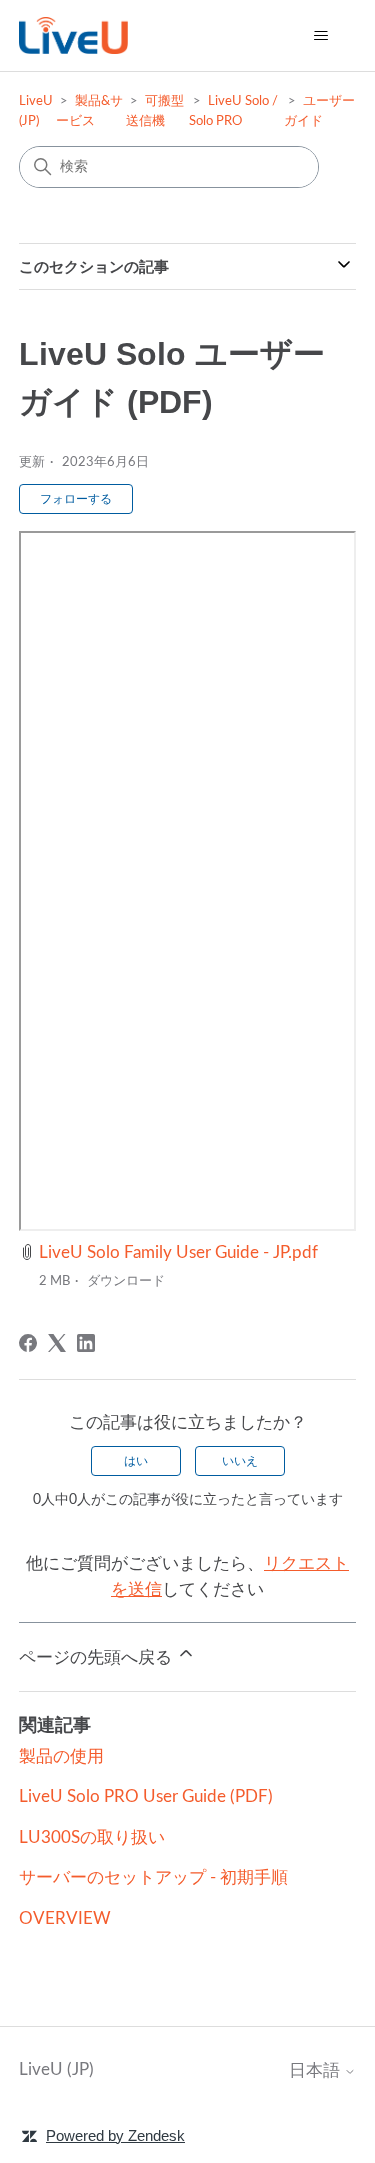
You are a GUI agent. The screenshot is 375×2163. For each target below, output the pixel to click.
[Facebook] (28, 1343)
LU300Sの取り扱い (92, 1837)
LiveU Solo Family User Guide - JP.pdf (178, 1252)
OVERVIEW (65, 1918)
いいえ (240, 1461)
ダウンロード (126, 1281)
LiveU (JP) (56, 2069)
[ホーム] (73, 35)
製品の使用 (61, 1756)
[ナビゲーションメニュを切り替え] (320, 36)
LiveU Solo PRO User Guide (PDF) (146, 1796)
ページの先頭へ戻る (97, 1657)
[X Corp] (57, 1343)
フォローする (76, 499)
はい (136, 1461)
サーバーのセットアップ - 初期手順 (153, 1877)
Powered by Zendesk (115, 2135)
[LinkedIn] (86, 1343)
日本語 (316, 2070)
